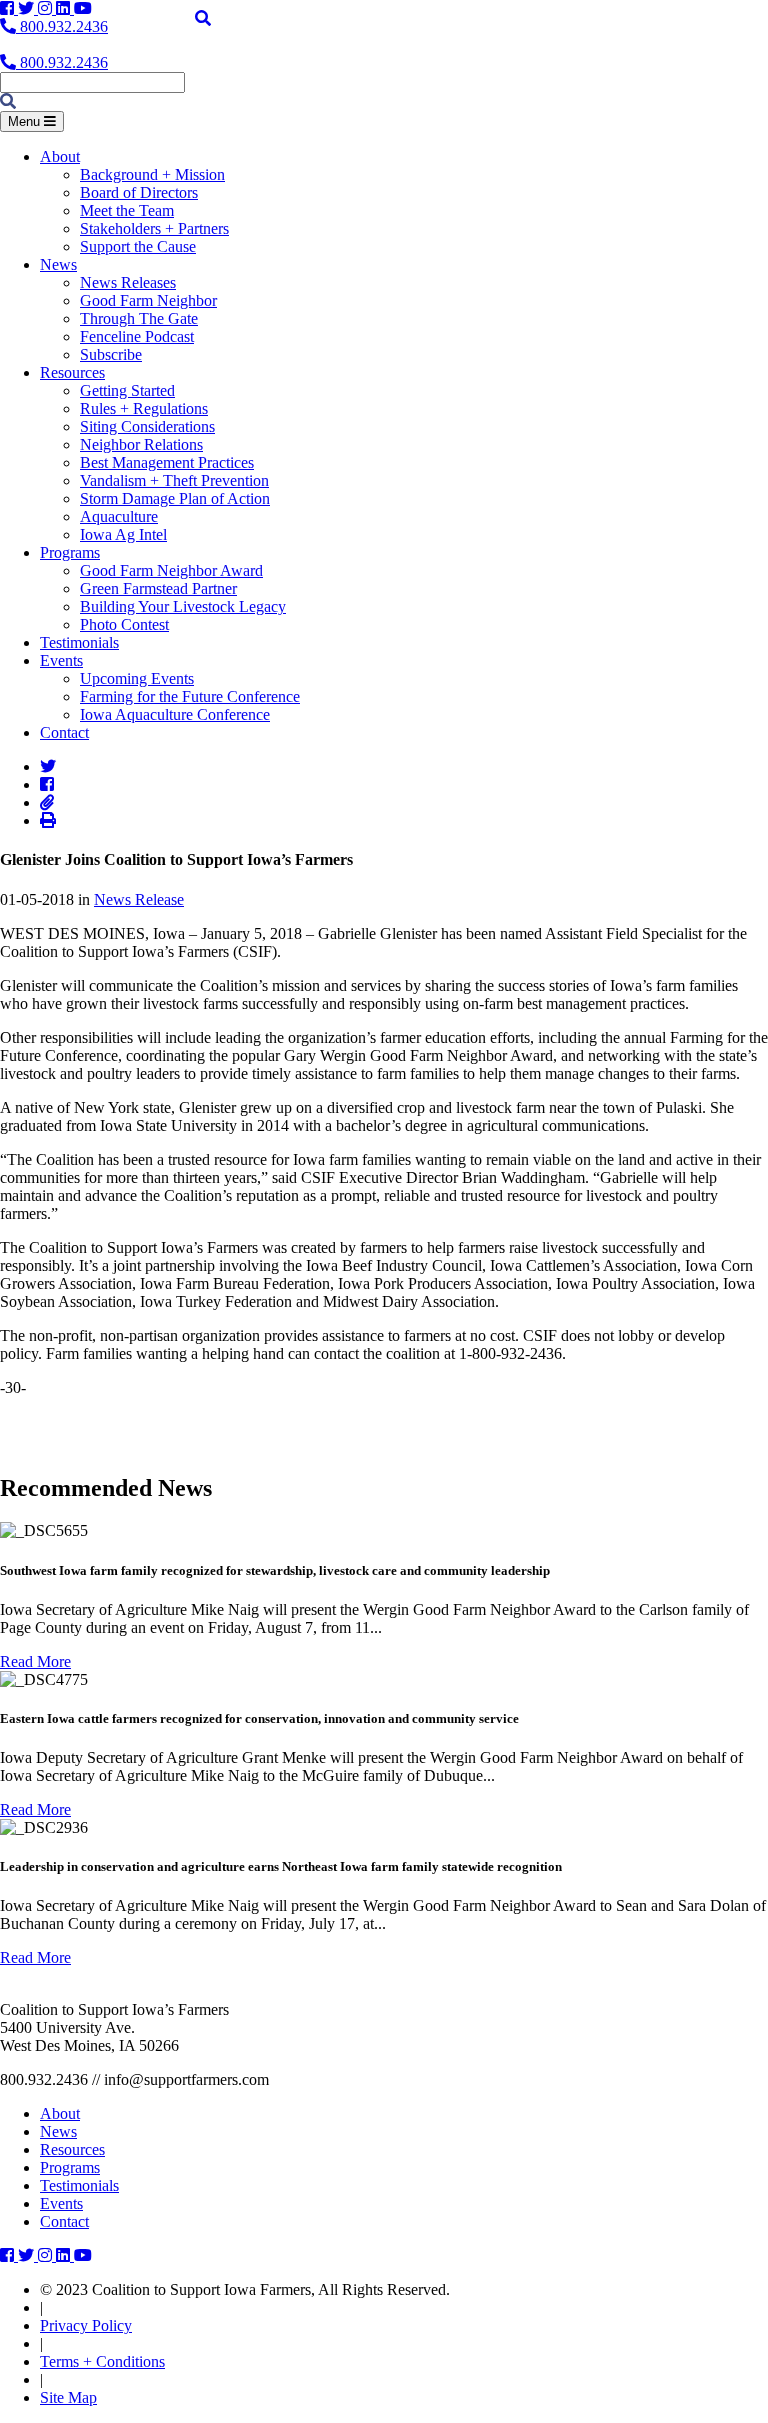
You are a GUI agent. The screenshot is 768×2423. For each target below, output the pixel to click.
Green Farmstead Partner (158, 588)
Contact (64, 732)
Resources (72, 372)
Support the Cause (138, 246)
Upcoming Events (137, 678)
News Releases (128, 282)
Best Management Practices (167, 462)
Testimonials (79, 642)
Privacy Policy (86, 2325)
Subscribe (111, 354)
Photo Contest (124, 624)
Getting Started (127, 390)
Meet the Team (127, 210)
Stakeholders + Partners (154, 228)
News (58, 264)
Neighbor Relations (141, 444)
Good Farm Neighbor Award (171, 570)
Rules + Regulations (144, 408)
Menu (26, 121)
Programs (70, 552)
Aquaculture (119, 516)
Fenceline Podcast (137, 336)
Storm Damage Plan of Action (175, 498)
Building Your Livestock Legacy (183, 606)
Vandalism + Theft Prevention (174, 480)
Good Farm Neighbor (148, 300)
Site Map (68, 2397)
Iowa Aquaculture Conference (175, 714)
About (60, 156)
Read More (35, 1661)
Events (61, 660)
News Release (139, 899)
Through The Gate (139, 318)
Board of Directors (139, 192)
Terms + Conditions (102, 2361)
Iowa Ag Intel (123, 534)
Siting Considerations (147, 426)
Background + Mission (152, 174)
